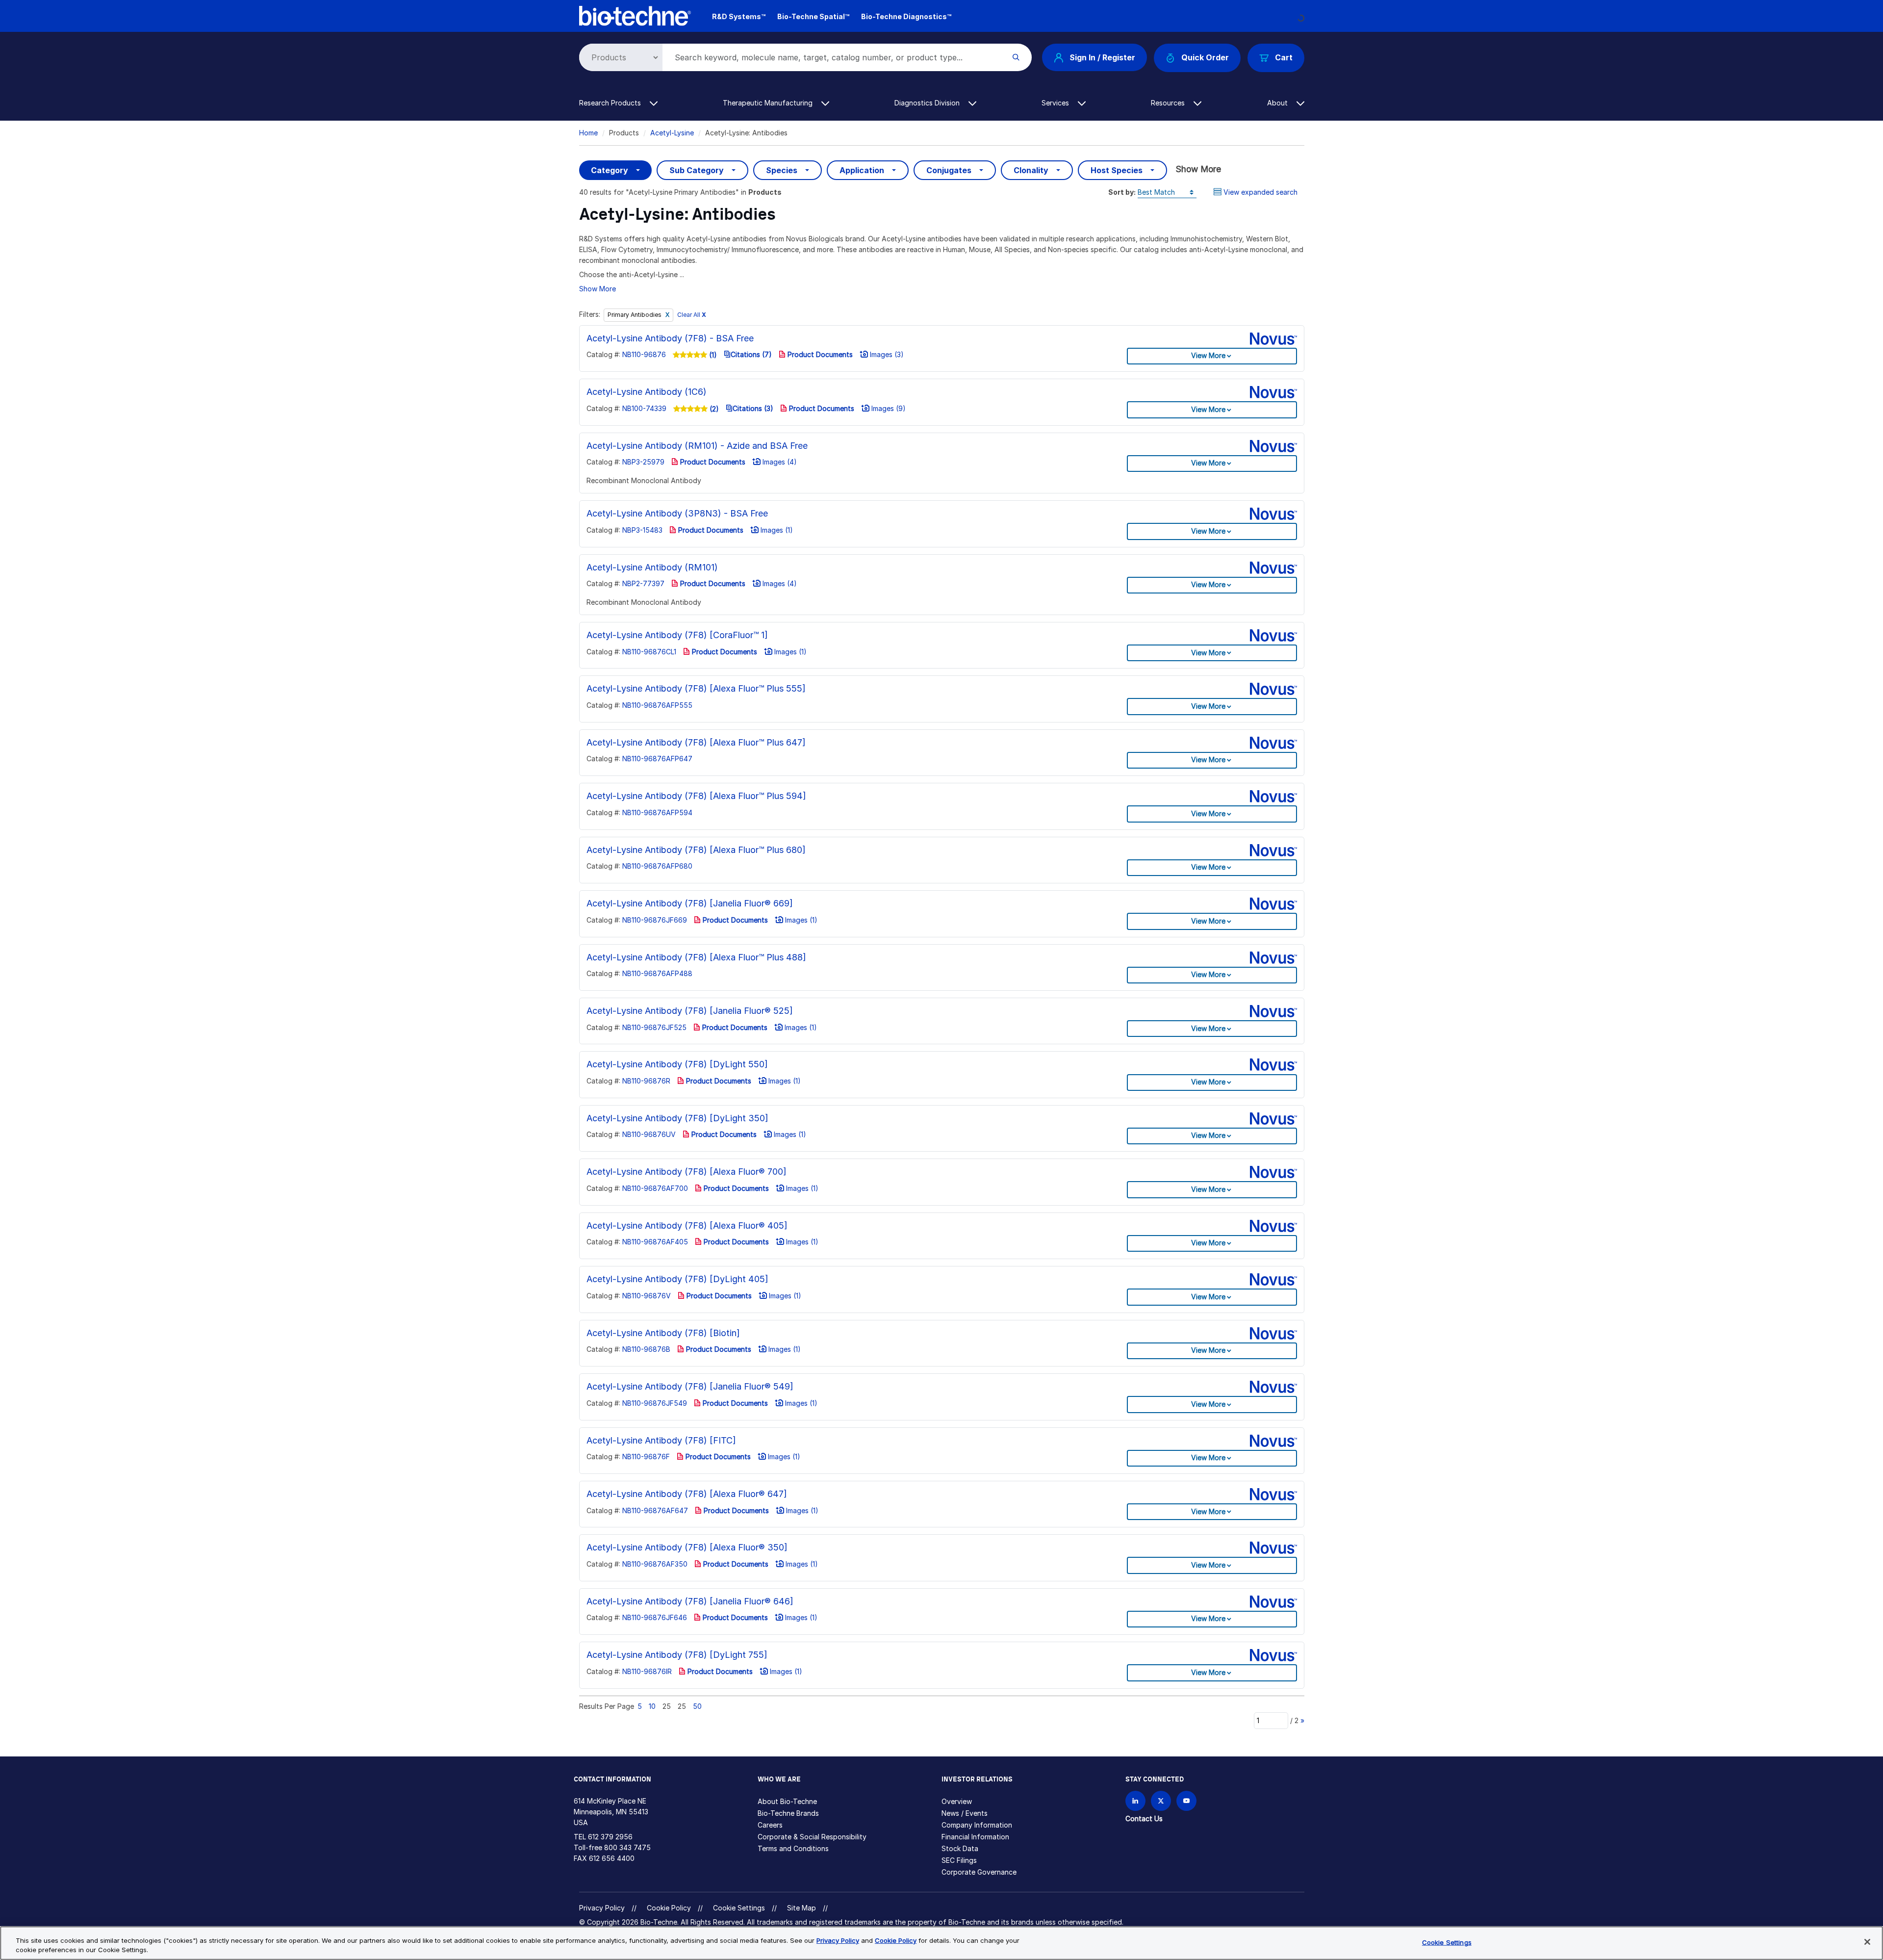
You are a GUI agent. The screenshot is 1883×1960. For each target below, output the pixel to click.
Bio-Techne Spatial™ (813, 16)
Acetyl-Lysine (672, 133)
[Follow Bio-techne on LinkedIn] (1135, 1801)
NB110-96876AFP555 (657, 705)
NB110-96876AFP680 (657, 866)
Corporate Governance (979, 1872)
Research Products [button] (611, 103)
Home (588, 133)
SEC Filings (959, 1860)
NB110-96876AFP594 (657, 812)
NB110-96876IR (647, 1671)
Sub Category (697, 170)
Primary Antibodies (635, 315)
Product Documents (819, 354)
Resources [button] (1169, 103)
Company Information (977, 1825)
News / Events (965, 1813)
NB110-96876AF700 (655, 1188)
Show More (1198, 169)
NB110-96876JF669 (655, 920)
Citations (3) (753, 408)
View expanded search (1260, 192)
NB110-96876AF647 (655, 1510)
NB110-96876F (646, 1457)
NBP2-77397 (643, 583)
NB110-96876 (644, 354)
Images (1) (776, 530)
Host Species (1117, 170)
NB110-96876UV (649, 1134)
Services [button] (1056, 103)
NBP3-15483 (642, 530)
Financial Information (975, 1837)
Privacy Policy (602, 1908)
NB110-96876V (647, 1296)
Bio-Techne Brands (788, 1813)
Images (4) (779, 462)
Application (862, 170)
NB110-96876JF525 (654, 1027)
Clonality (1031, 170)
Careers (770, 1825)
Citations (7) (751, 354)
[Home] (635, 15)
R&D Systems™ (739, 16)
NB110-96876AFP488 (657, 973)
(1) (712, 355)
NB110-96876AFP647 (657, 759)
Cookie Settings (739, 1908)
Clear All (692, 315)
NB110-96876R (646, 1081)
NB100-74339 (644, 408)
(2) (713, 409)
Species (782, 170)
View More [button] (1208, 355)
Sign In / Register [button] (1102, 57)
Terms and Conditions (793, 1848)
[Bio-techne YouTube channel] (1186, 1801)
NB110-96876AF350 (655, 1564)
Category (610, 170)
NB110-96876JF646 (655, 1617)
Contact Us (1144, 1818)
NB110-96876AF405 (655, 1242)
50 (697, 1706)
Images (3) (886, 354)
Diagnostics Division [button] (928, 103)
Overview (957, 1801)
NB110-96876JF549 (655, 1403)
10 (652, 1706)
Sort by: (1122, 192)
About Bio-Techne (787, 1801)
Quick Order (1205, 57)
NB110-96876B (646, 1349)
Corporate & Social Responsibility (812, 1837)
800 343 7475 (627, 1847)
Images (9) (888, 408)
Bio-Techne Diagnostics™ (906, 16)
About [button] (1278, 103)
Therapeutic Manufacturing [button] (769, 103)
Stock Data (960, 1848)
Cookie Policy (669, 1908)
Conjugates (949, 170)
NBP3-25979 (643, 462)
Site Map (802, 1908)
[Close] (1867, 1942)
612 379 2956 (610, 1837)
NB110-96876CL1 (649, 652)
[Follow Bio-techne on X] (1161, 1801)
